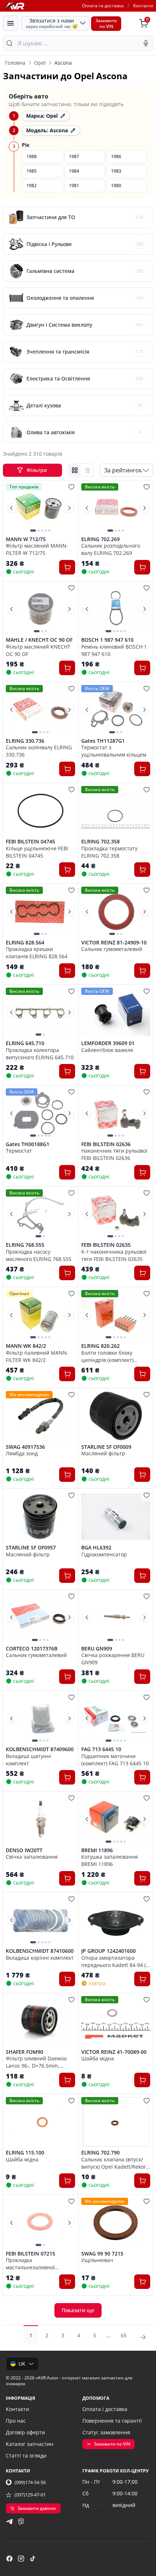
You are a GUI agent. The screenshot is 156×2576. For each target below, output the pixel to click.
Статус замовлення (106, 2432)
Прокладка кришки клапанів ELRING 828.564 (37, 952)
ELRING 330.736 (25, 741)
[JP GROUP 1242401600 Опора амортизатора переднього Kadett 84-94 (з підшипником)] (116, 1920)
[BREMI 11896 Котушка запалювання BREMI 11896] (116, 1819)
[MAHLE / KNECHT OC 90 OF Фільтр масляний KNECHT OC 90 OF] (40, 609)
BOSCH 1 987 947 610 (107, 640)
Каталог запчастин (30, 2444)
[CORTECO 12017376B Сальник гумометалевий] (40, 1618)
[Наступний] (69, 508)
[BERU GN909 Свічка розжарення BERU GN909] (116, 1618)
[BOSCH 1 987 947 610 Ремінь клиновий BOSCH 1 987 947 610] (116, 609)
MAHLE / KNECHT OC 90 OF (39, 640)
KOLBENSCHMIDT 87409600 (40, 1749)
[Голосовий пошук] (146, 43)
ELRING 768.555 (25, 1245)
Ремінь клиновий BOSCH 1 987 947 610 (114, 650)
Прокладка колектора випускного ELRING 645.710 (40, 1053)
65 (124, 2335)
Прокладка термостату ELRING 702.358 (109, 852)
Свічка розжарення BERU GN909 (113, 1658)
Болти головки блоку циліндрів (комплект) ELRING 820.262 (107, 1356)
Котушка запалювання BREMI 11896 (110, 1860)
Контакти (143, 6)
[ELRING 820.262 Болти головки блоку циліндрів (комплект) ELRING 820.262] (116, 1315)
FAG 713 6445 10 (101, 1749)
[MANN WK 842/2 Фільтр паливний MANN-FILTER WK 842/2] (40, 1315)
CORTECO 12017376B (32, 1649)
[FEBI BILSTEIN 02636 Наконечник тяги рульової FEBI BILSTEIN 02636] (116, 1113)
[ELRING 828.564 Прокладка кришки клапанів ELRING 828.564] (40, 912)
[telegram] (9, 2521)
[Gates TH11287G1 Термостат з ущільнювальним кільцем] (116, 710)
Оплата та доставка (103, 6)
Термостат (19, 1151)
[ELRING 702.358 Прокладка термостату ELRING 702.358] (116, 811)
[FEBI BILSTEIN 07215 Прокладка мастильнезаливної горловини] (40, 2223)
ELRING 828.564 (25, 943)
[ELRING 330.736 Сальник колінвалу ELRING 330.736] (40, 710)
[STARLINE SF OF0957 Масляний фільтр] (40, 1517)
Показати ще (78, 2310)
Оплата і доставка (105, 2409)
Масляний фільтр (103, 1453)
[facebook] (9, 2559)
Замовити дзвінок (37, 2508)
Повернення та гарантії (112, 2421)
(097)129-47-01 (30, 2495)
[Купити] (67, 567)
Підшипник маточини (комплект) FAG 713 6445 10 (115, 1759)
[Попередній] (12, 508)
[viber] (21, 2521)
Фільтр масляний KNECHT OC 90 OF (38, 650)
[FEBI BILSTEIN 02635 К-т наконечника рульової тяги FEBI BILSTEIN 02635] (116, 1214)
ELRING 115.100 (25, 2153)
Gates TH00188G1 (28, 1144)
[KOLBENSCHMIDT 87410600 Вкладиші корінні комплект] (40, 1920)
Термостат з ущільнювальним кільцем (114, 751)
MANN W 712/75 (26, 539)
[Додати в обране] (71, 487)
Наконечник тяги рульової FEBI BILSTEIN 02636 (114, 1154)
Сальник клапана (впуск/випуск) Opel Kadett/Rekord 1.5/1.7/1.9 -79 (115, 2163)
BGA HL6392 (96, 1548)
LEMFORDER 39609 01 (108, 1043)
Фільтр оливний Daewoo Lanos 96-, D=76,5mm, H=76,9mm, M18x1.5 (36, 2062)
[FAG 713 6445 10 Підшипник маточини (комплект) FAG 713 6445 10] (116, 1719)
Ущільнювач (97, 2260)
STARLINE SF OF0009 (106, 1447)
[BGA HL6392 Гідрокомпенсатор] (116, 1517)
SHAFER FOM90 (24, 2052)
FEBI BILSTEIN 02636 (106, 1144)
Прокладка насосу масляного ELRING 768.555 (39, 1255)
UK (22, 2364)
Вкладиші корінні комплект (40, 1958)
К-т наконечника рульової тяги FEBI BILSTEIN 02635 (114, 1255)
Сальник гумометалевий (112, 949)
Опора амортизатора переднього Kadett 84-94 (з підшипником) (115, 1961)
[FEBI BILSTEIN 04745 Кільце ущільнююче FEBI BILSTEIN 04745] (40, 811)
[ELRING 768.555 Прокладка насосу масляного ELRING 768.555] (40, 1214)
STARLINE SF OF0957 (31, 1548)
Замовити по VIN (112, 2444)
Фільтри (37, 470)
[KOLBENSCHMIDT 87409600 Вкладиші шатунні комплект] (40, 1719)
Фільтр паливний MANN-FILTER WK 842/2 (37, 1356)
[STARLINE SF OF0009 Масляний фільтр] (116, 1416)
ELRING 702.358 (100, 842)
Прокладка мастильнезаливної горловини (30, 2263)
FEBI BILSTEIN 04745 (30, 842)
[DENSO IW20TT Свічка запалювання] (40, 1819)
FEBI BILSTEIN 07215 (30, 2254)
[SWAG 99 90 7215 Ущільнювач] (116, 2223)
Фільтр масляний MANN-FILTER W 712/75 (37, 549)
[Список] (87, 470)
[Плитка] (75, 470)
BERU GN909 (97, 1649)
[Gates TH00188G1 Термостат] (40, 1113)
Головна (15, 63)
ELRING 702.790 (100, 2153)
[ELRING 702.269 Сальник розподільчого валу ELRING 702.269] (116, 508)
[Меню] (11, 23)
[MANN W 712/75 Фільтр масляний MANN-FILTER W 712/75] (40, 508)
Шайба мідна (98, 2058)
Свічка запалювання (32, 1857)
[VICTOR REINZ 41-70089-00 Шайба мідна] (116, 2021)
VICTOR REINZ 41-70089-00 (114, 2052)
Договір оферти (25, 2432)
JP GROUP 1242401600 (108, 1951)
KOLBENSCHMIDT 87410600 (40, 1951)
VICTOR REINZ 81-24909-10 (114, 943)
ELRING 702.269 (100, 539)
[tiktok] (33, 2559)
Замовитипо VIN (106, 23)
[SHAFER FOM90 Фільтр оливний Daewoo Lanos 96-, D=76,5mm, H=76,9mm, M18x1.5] (40, 2021)
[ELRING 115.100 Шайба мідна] (40, 2122)
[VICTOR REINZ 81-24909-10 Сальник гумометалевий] (116, 912)
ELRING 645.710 (25, 1043)
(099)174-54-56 (30, 2482)
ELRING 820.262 (100, 1346)
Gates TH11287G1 (103, 741)
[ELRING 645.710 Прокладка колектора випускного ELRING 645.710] (40, 1013)
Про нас (16, 2421)
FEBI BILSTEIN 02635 (106, 1245)
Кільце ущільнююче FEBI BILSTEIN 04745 (37, 852)
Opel (40, 63)
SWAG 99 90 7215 (102, 2254)
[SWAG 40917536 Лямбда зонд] (40, 1416)
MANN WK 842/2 (26, 1346)
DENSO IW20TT (24, 1850)
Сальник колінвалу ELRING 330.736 (39, 751)
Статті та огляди (26, 2456)
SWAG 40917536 (25, 1447)
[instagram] (21, 2559)
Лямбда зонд (22, 1453)
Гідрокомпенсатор (104, 1554)
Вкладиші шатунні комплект (28, 1759)
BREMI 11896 (97, 1850)
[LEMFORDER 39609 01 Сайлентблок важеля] (116, 1013)
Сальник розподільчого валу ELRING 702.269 (111, 549)
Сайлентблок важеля (107, 1050)
